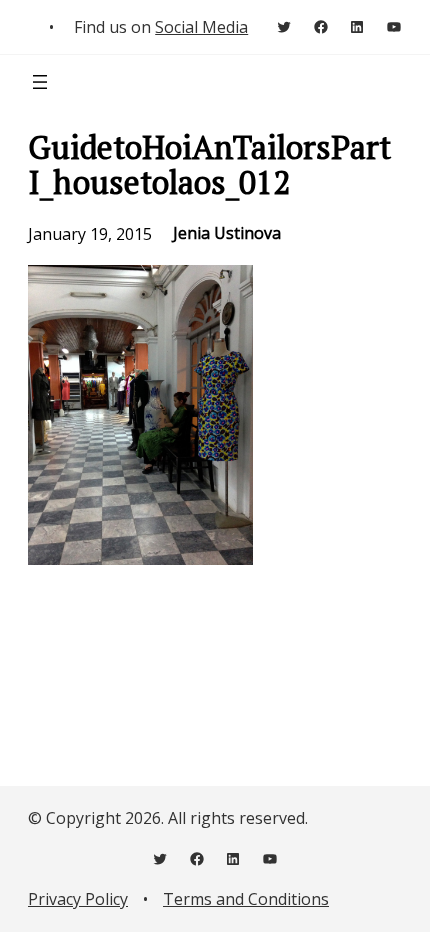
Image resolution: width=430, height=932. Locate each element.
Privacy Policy (78, 899)
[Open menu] (40, 82)
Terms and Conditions (246, 899)
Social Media (201, 27)
